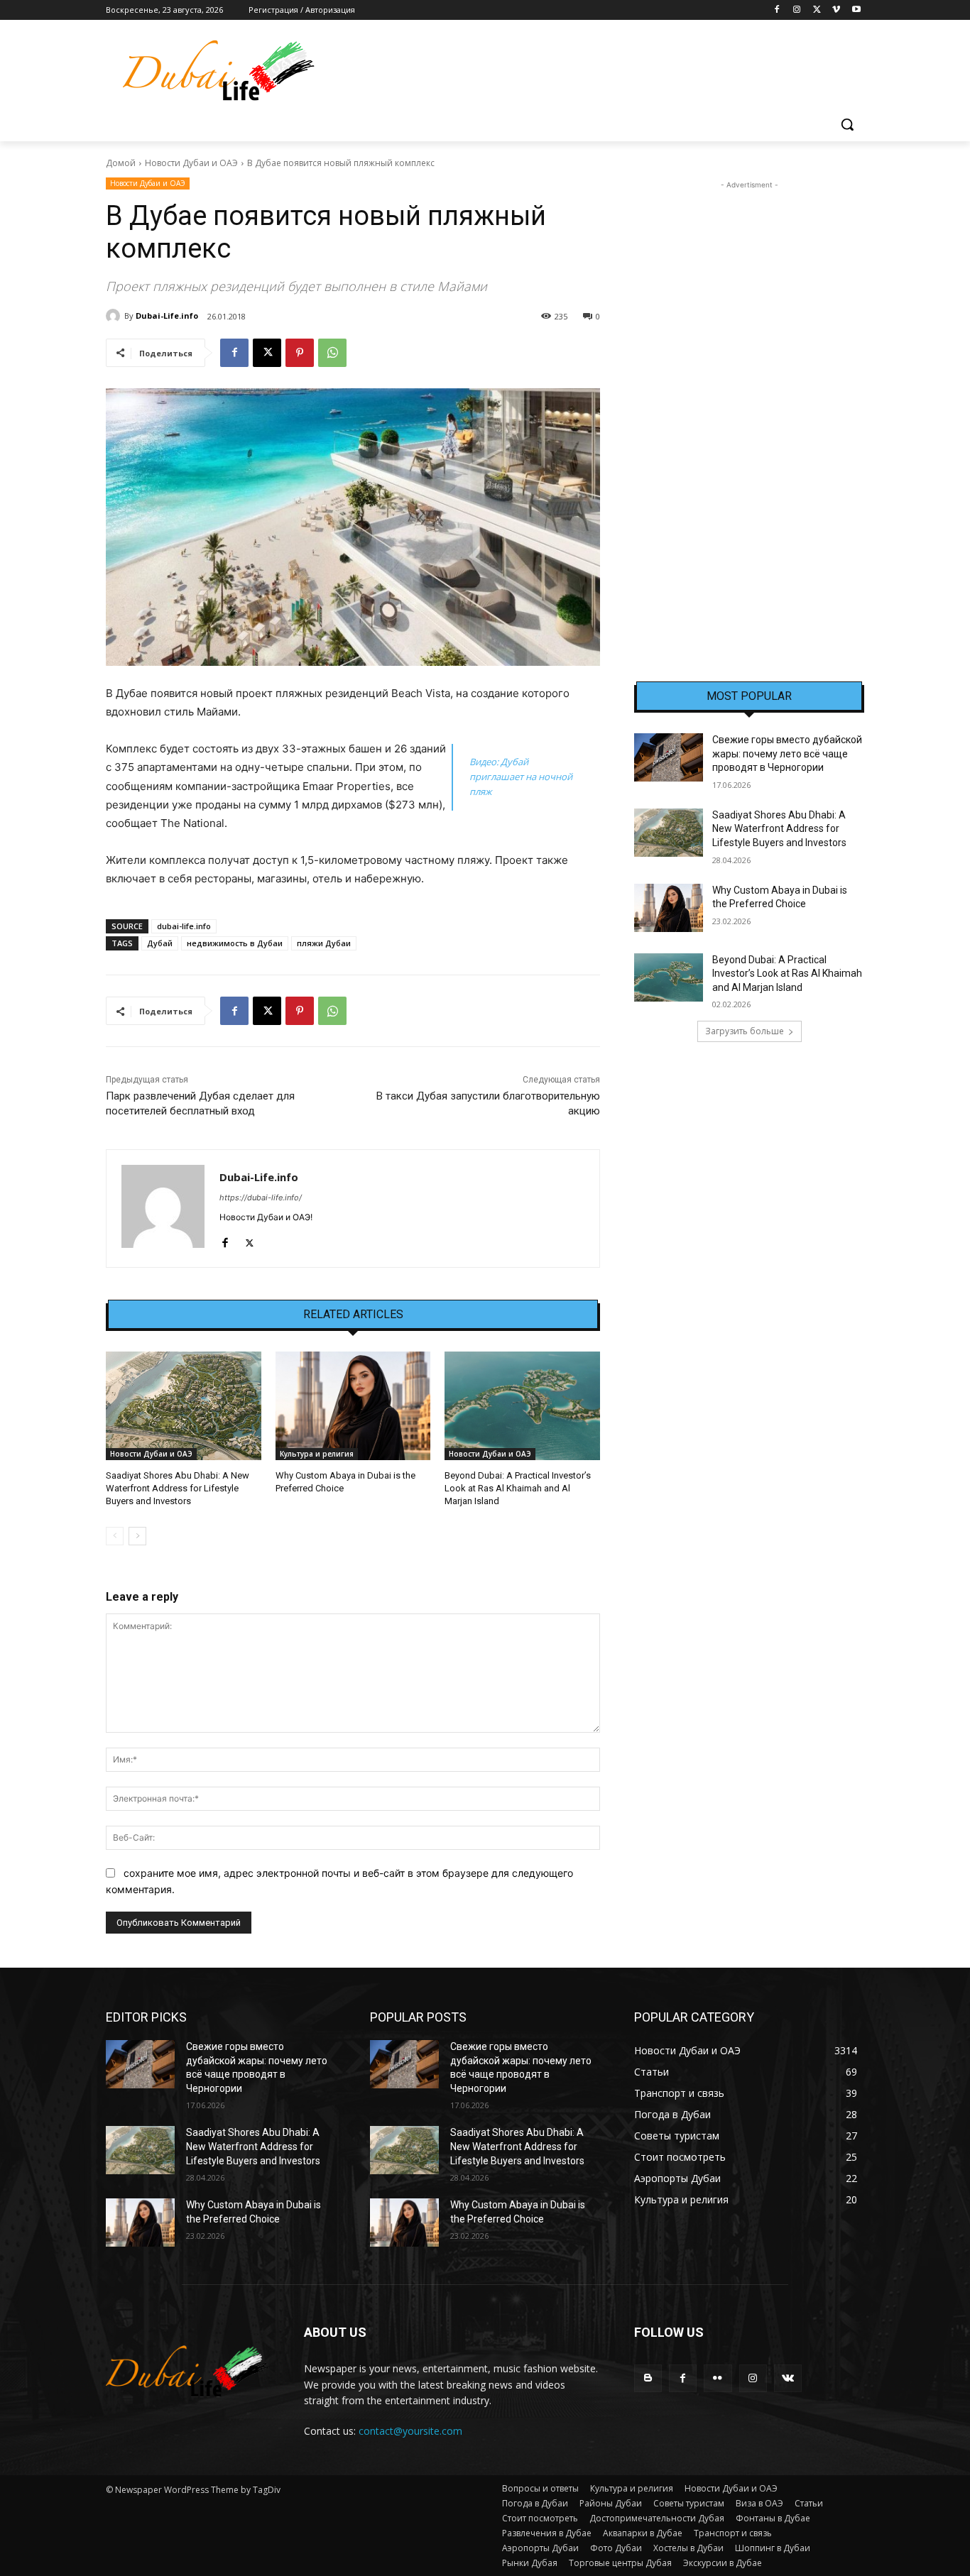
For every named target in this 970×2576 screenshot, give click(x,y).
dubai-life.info (184, 926)
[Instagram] (797, 10)
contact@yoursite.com (410, 2431)
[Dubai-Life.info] (115, 316)
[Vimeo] (836, 10)
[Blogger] (648, 2378)
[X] (817, 10)
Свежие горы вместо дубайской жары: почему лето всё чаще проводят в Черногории (787, 753)
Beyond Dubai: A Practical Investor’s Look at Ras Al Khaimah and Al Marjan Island (518, 1488)
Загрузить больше (745, 1031)
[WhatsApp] (332, 353)
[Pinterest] (300, 353)
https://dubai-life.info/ (261, 1197)
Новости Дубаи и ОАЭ (191, 163)
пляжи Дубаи (324, 943)
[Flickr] (718, 2378)
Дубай (160, 943)
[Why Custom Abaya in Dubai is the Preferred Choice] (353, 1406)
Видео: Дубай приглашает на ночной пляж (521, 777)
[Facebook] (777, 10)
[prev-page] (115, 1536)
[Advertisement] (749, 405)
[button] (847, 124)
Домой (121, 163)
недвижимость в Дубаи (235, 943)
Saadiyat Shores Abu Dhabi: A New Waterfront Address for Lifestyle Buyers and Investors (178, 1488)
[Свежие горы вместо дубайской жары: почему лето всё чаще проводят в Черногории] (669, 757)
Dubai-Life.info (167, 316)
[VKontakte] (788, 2378)
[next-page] (137, 1536)
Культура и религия (317, 1454)
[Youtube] (856, 10)
